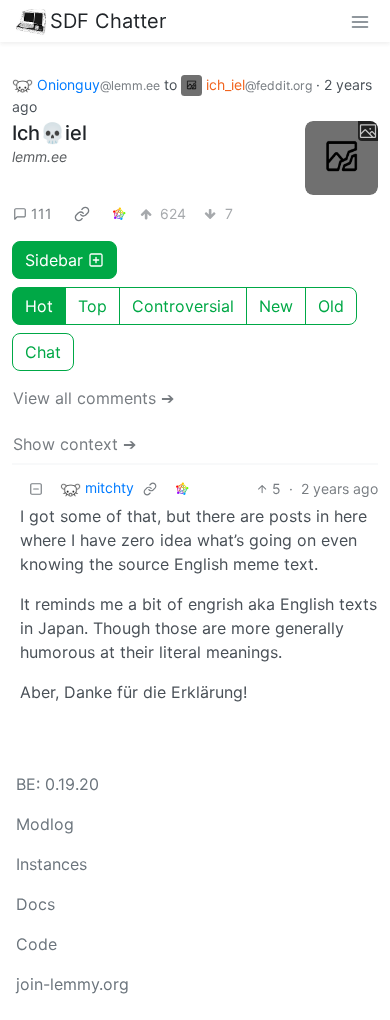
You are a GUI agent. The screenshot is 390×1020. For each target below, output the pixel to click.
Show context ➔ (74, 444)
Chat (43, 352)
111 (41, 213)
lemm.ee (39, 156)
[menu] (360, 21)
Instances (51, 864)
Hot (39, 306)
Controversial (183, 306)
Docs (35, 904)
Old (331, 306)
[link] (82, 214)
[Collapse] (36, 488)
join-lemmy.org (72, 984)
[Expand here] (342, 158)
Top (92, 306)
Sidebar (54, 260)
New (276, 306)
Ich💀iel (49, 133)
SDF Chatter (108, 21)
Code (36, 944)
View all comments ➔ (93, 398)
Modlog (45, 824)
